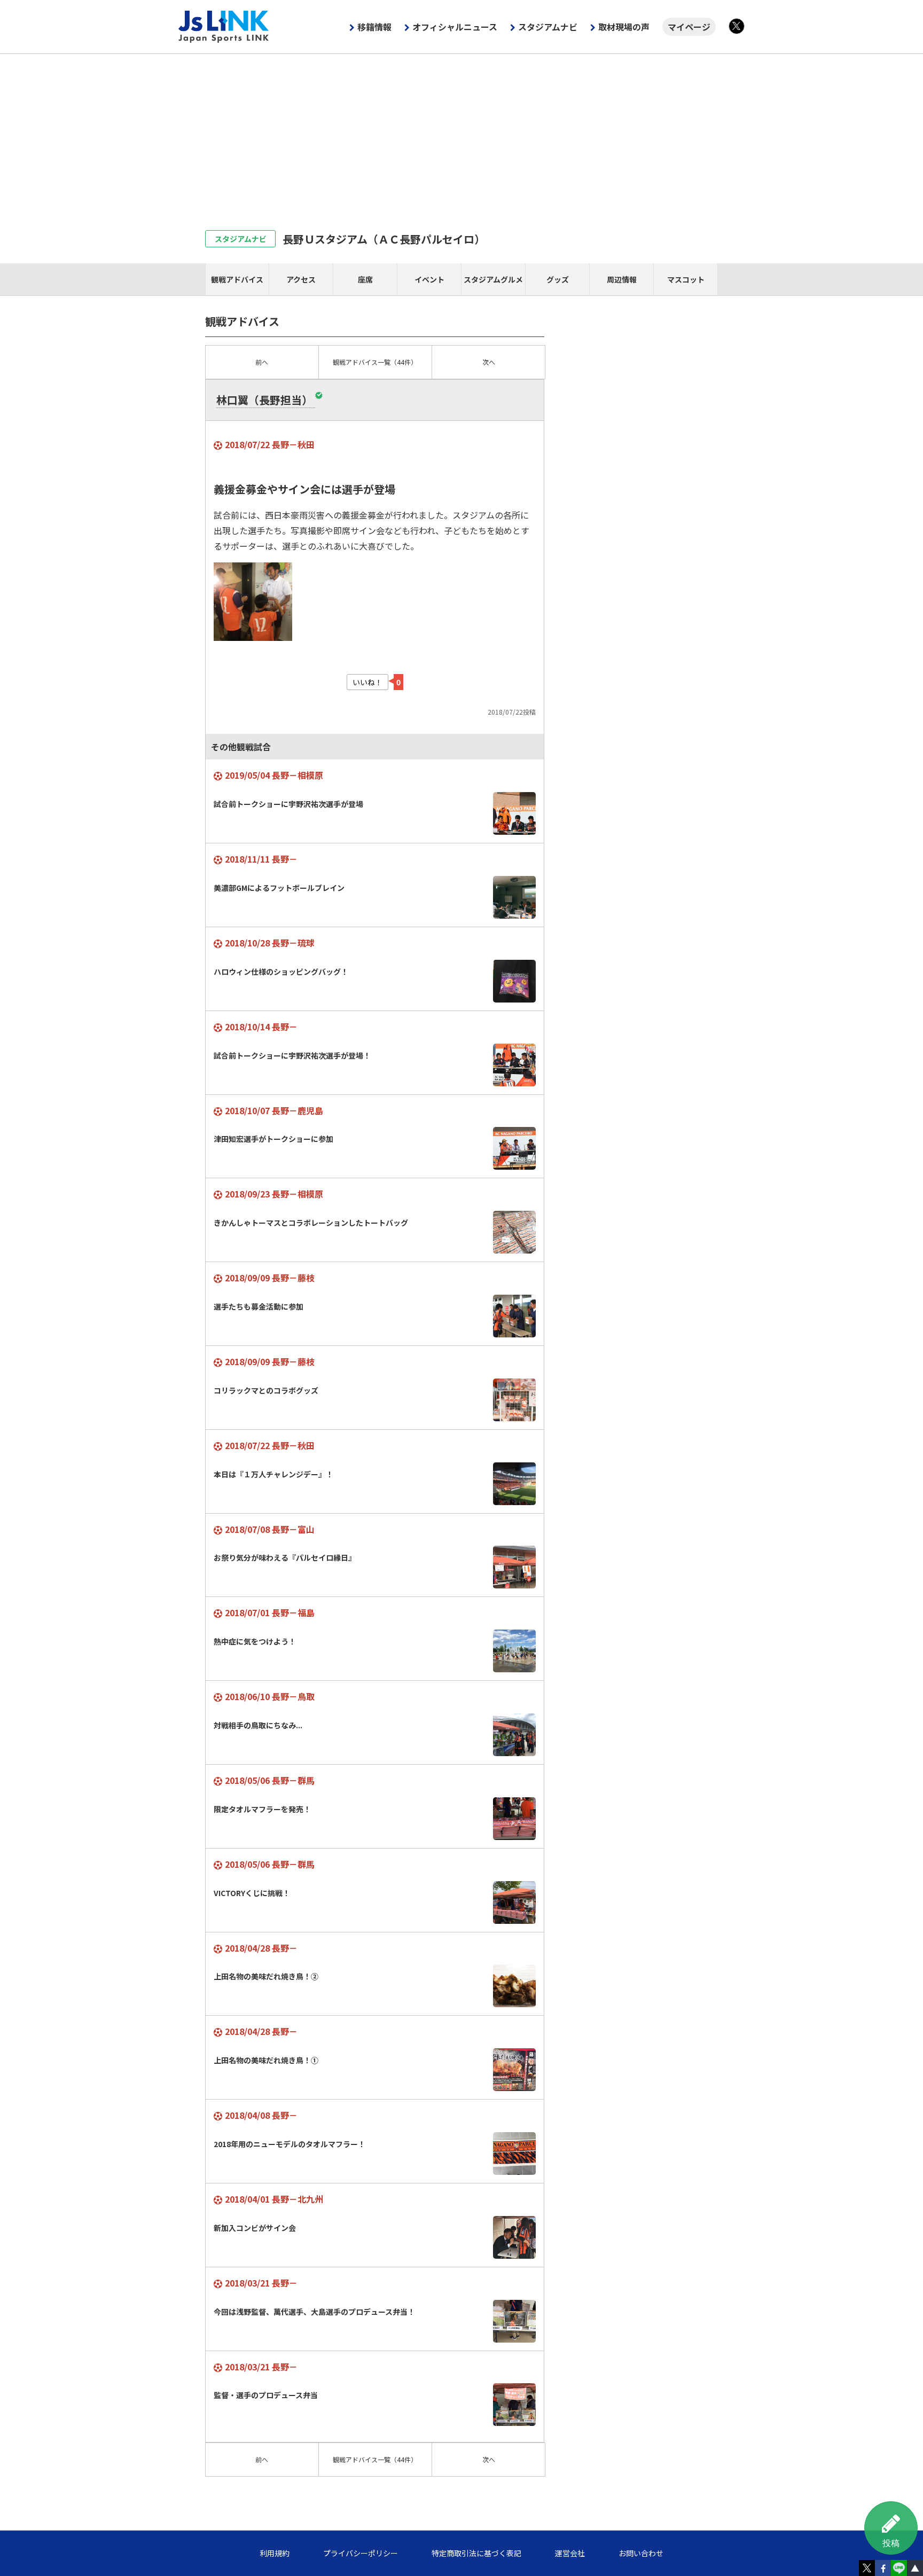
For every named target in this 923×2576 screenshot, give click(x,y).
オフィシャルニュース (455, 27)
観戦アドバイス (237, 279)
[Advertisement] (461, 134)
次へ (489, 362)
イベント (429, 279)
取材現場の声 (624, 27)
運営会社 (570, 2553)
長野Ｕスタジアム (384, 239)
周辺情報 (622, 279)
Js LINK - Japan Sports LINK (224, 27)
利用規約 (275, 2553)
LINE (899, 2568)
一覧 (375, 362)
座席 (365, 279)
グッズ (558, 279)
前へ (262, 362)
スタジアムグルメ (493, 279)
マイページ (689, 27)
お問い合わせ (641, 2553)
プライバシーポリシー (361, 2553)
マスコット (686, 279)
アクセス (301, 279)
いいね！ (367, 682)
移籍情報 (374, 27)
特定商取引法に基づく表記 (476, 2553)
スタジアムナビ (548, 27)
